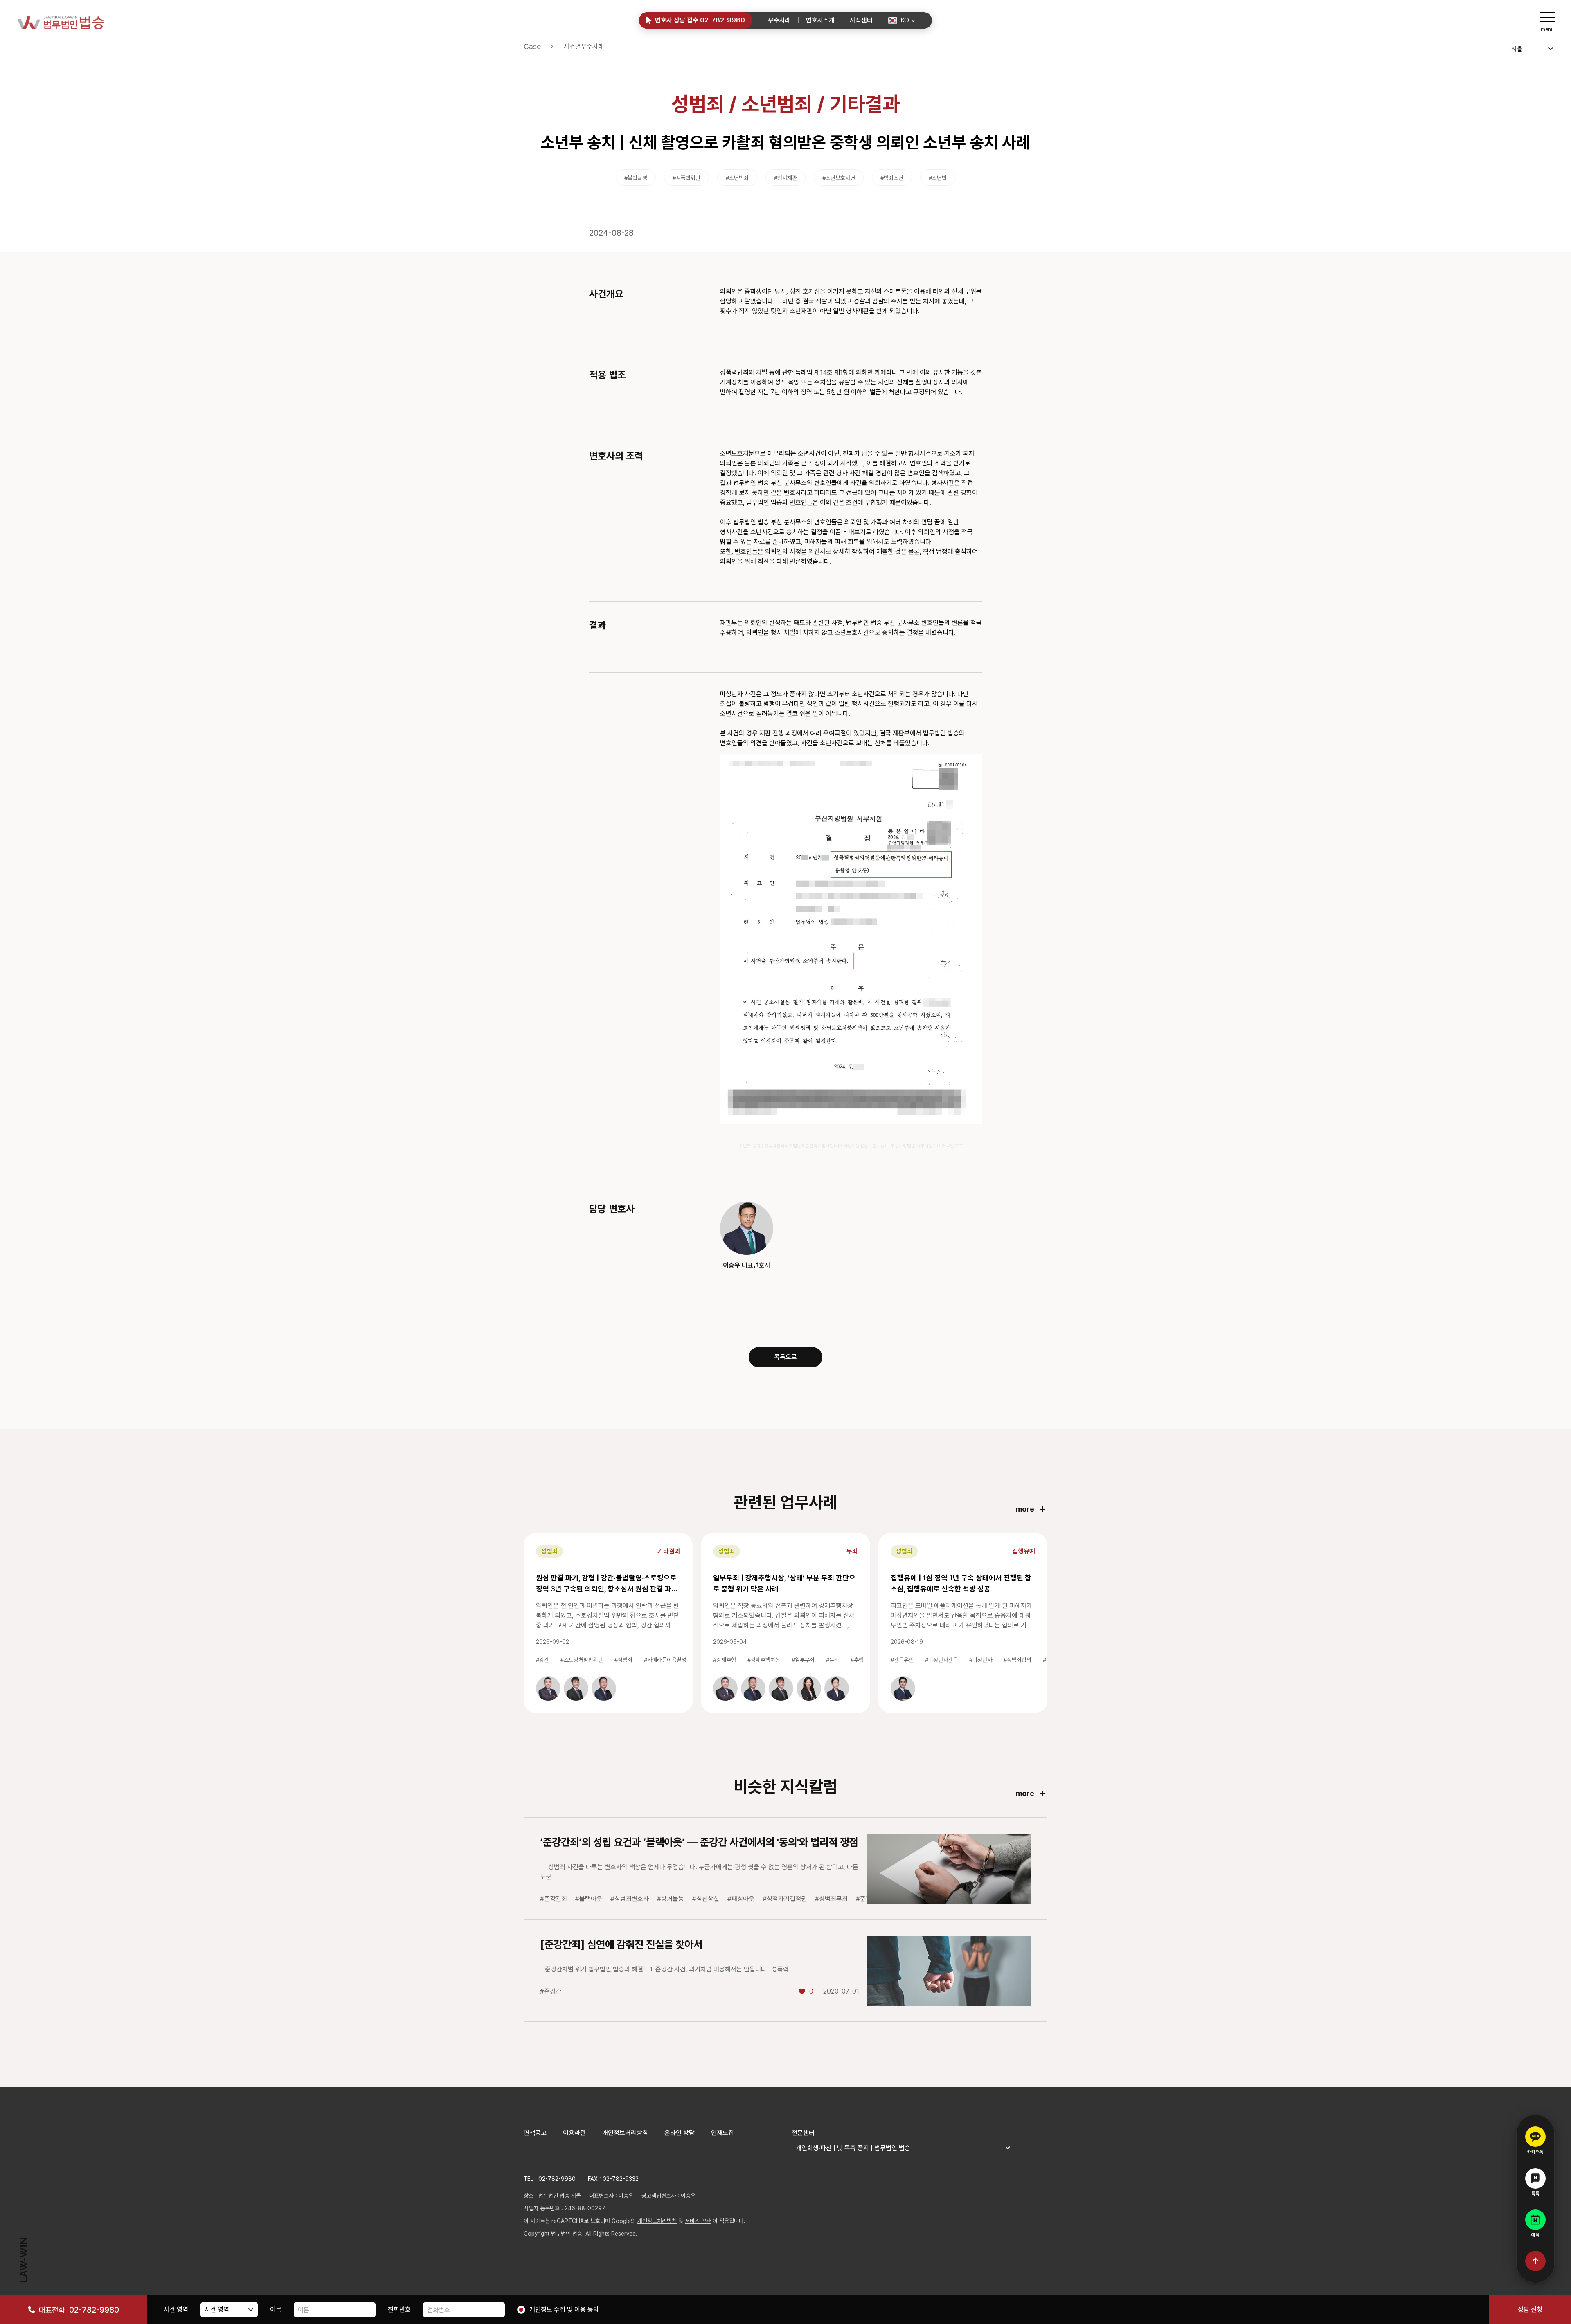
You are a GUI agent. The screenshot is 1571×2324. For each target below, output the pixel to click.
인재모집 (722, 2133)
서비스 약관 (698, 2221)
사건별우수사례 (584, 46)
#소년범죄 (737, 178)
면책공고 (535, 2133)
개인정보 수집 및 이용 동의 (564, 2309)
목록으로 (785, 1357)
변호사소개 (820, 20)
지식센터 (861, 20)
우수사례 (779, 20)
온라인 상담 (680, 2133)
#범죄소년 (892, 178)
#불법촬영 (636, 178)
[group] (548, 1688)
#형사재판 (785, 178)
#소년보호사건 (839, 178)
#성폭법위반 (686, 178)
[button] (902, 20)
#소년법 (938, 178)
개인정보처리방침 (625, 2133)
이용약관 (574, 2133)
